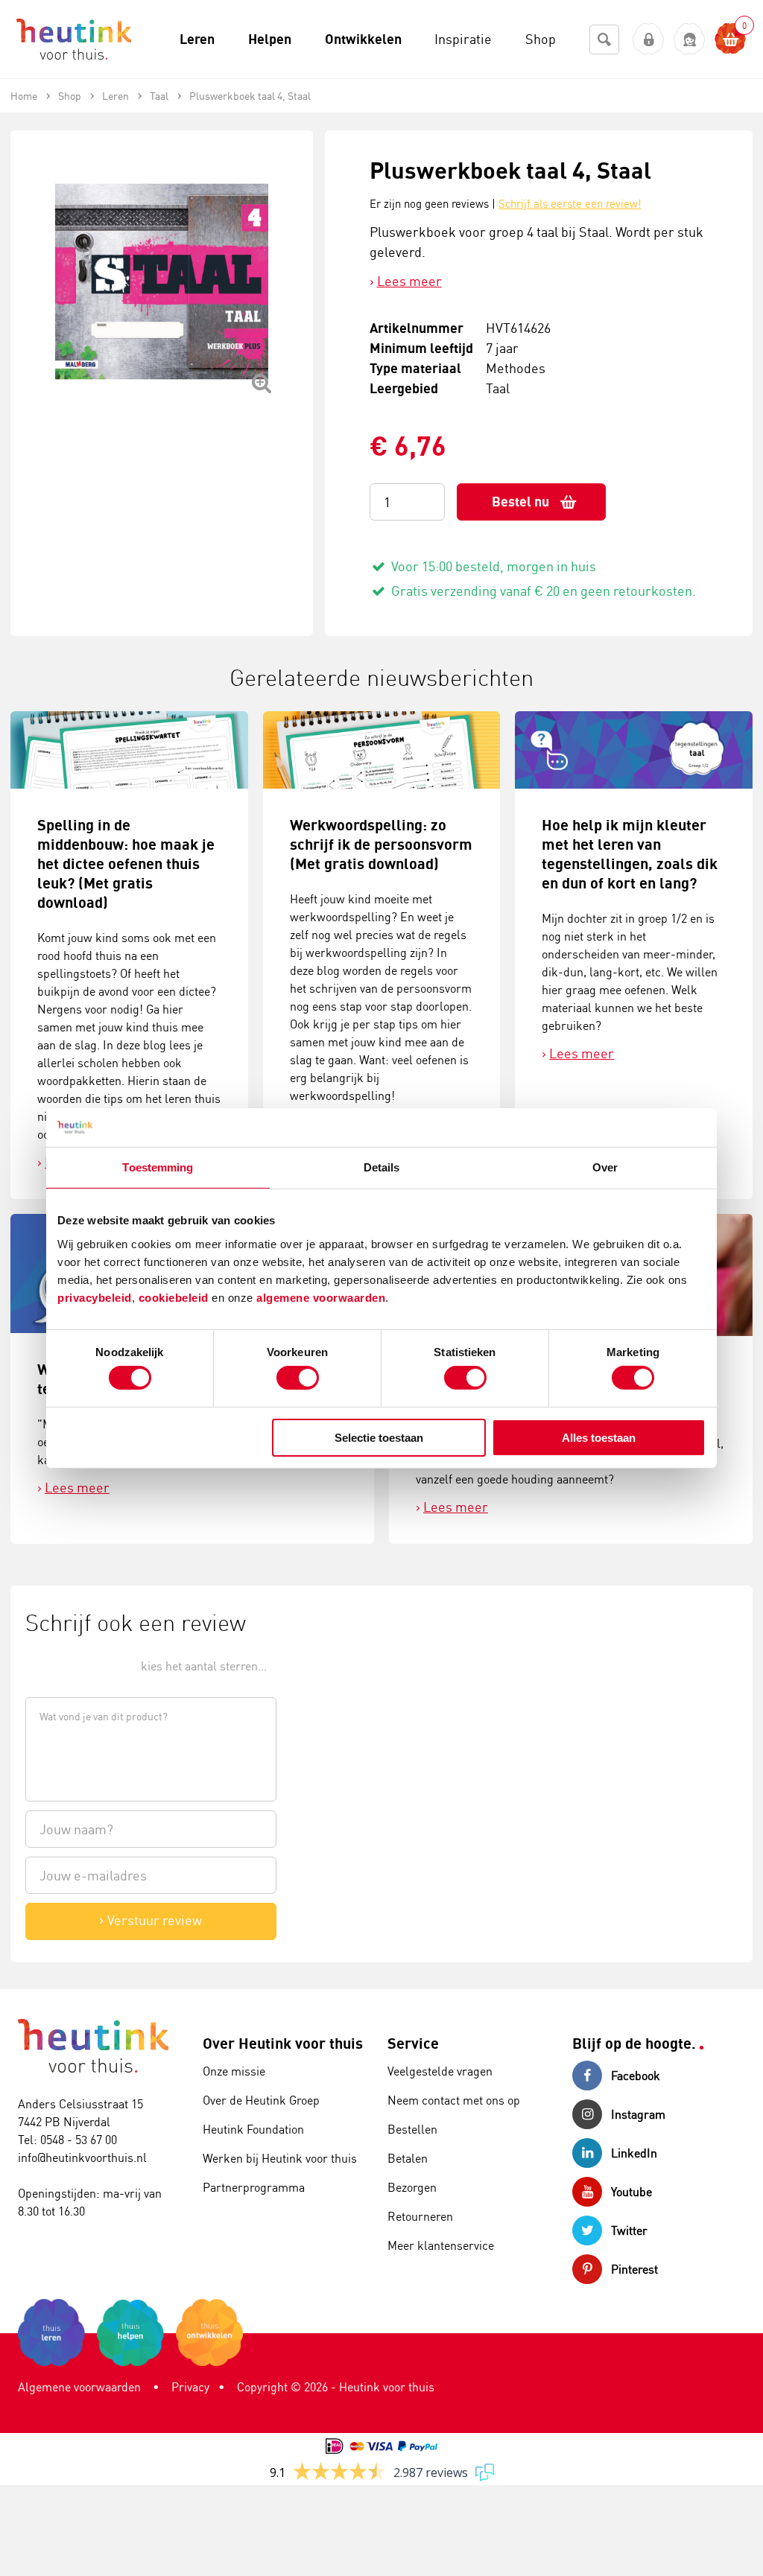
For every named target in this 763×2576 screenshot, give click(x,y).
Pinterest (634, 2269)
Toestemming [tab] (158, 1167)
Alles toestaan (599, 1438)
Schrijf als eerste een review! (570, 204)
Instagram (638, 2114)
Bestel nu (520, 502)
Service (413, 2043)
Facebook (636, 2076)
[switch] (298, 1378)
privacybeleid (95, 1297)
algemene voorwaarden (321, 1297)
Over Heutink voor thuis (283, 2043)
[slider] (76, 1665)
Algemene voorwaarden (79, 2387)
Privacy (190, 2387)
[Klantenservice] (690, 39)
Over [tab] (605, 1167)
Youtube (631, 2192)
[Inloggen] (649, 39)
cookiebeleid (175, 1297)
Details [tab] (382, 1167)
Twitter (629, 2230)
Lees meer (409, 281)
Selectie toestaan (379, 1438)
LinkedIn (634, 2153)
